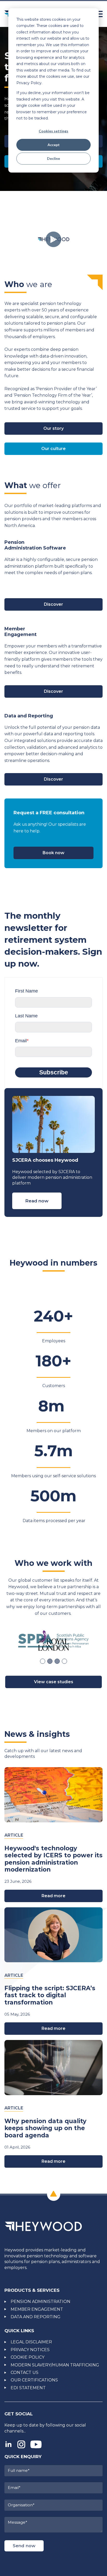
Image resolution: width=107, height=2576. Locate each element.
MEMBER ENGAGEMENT (37, 2309)
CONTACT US (25, 2372)
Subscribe (54, 1072)
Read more (53, 1896)
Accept (54, 145)
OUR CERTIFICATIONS (34, 2380)
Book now (53, 853)
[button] (43, 1661)
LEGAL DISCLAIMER (31, 2342)
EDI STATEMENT (28, 2388)
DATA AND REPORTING (36, 2317)
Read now (37, 1201)
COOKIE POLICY (28, 2357)
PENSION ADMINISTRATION (41, 2302)
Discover (53, 604)
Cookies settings (53, 131)
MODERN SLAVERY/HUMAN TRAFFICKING (55, 2365)
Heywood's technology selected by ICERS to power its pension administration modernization (53, 1859)
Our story (53, 428)
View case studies (54, 1682)
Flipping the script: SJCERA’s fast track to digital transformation (50, 1995)
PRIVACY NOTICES (30, 2350)
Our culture (53, 449)
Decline (53, 158)
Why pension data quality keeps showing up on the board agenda (45, 2128)
